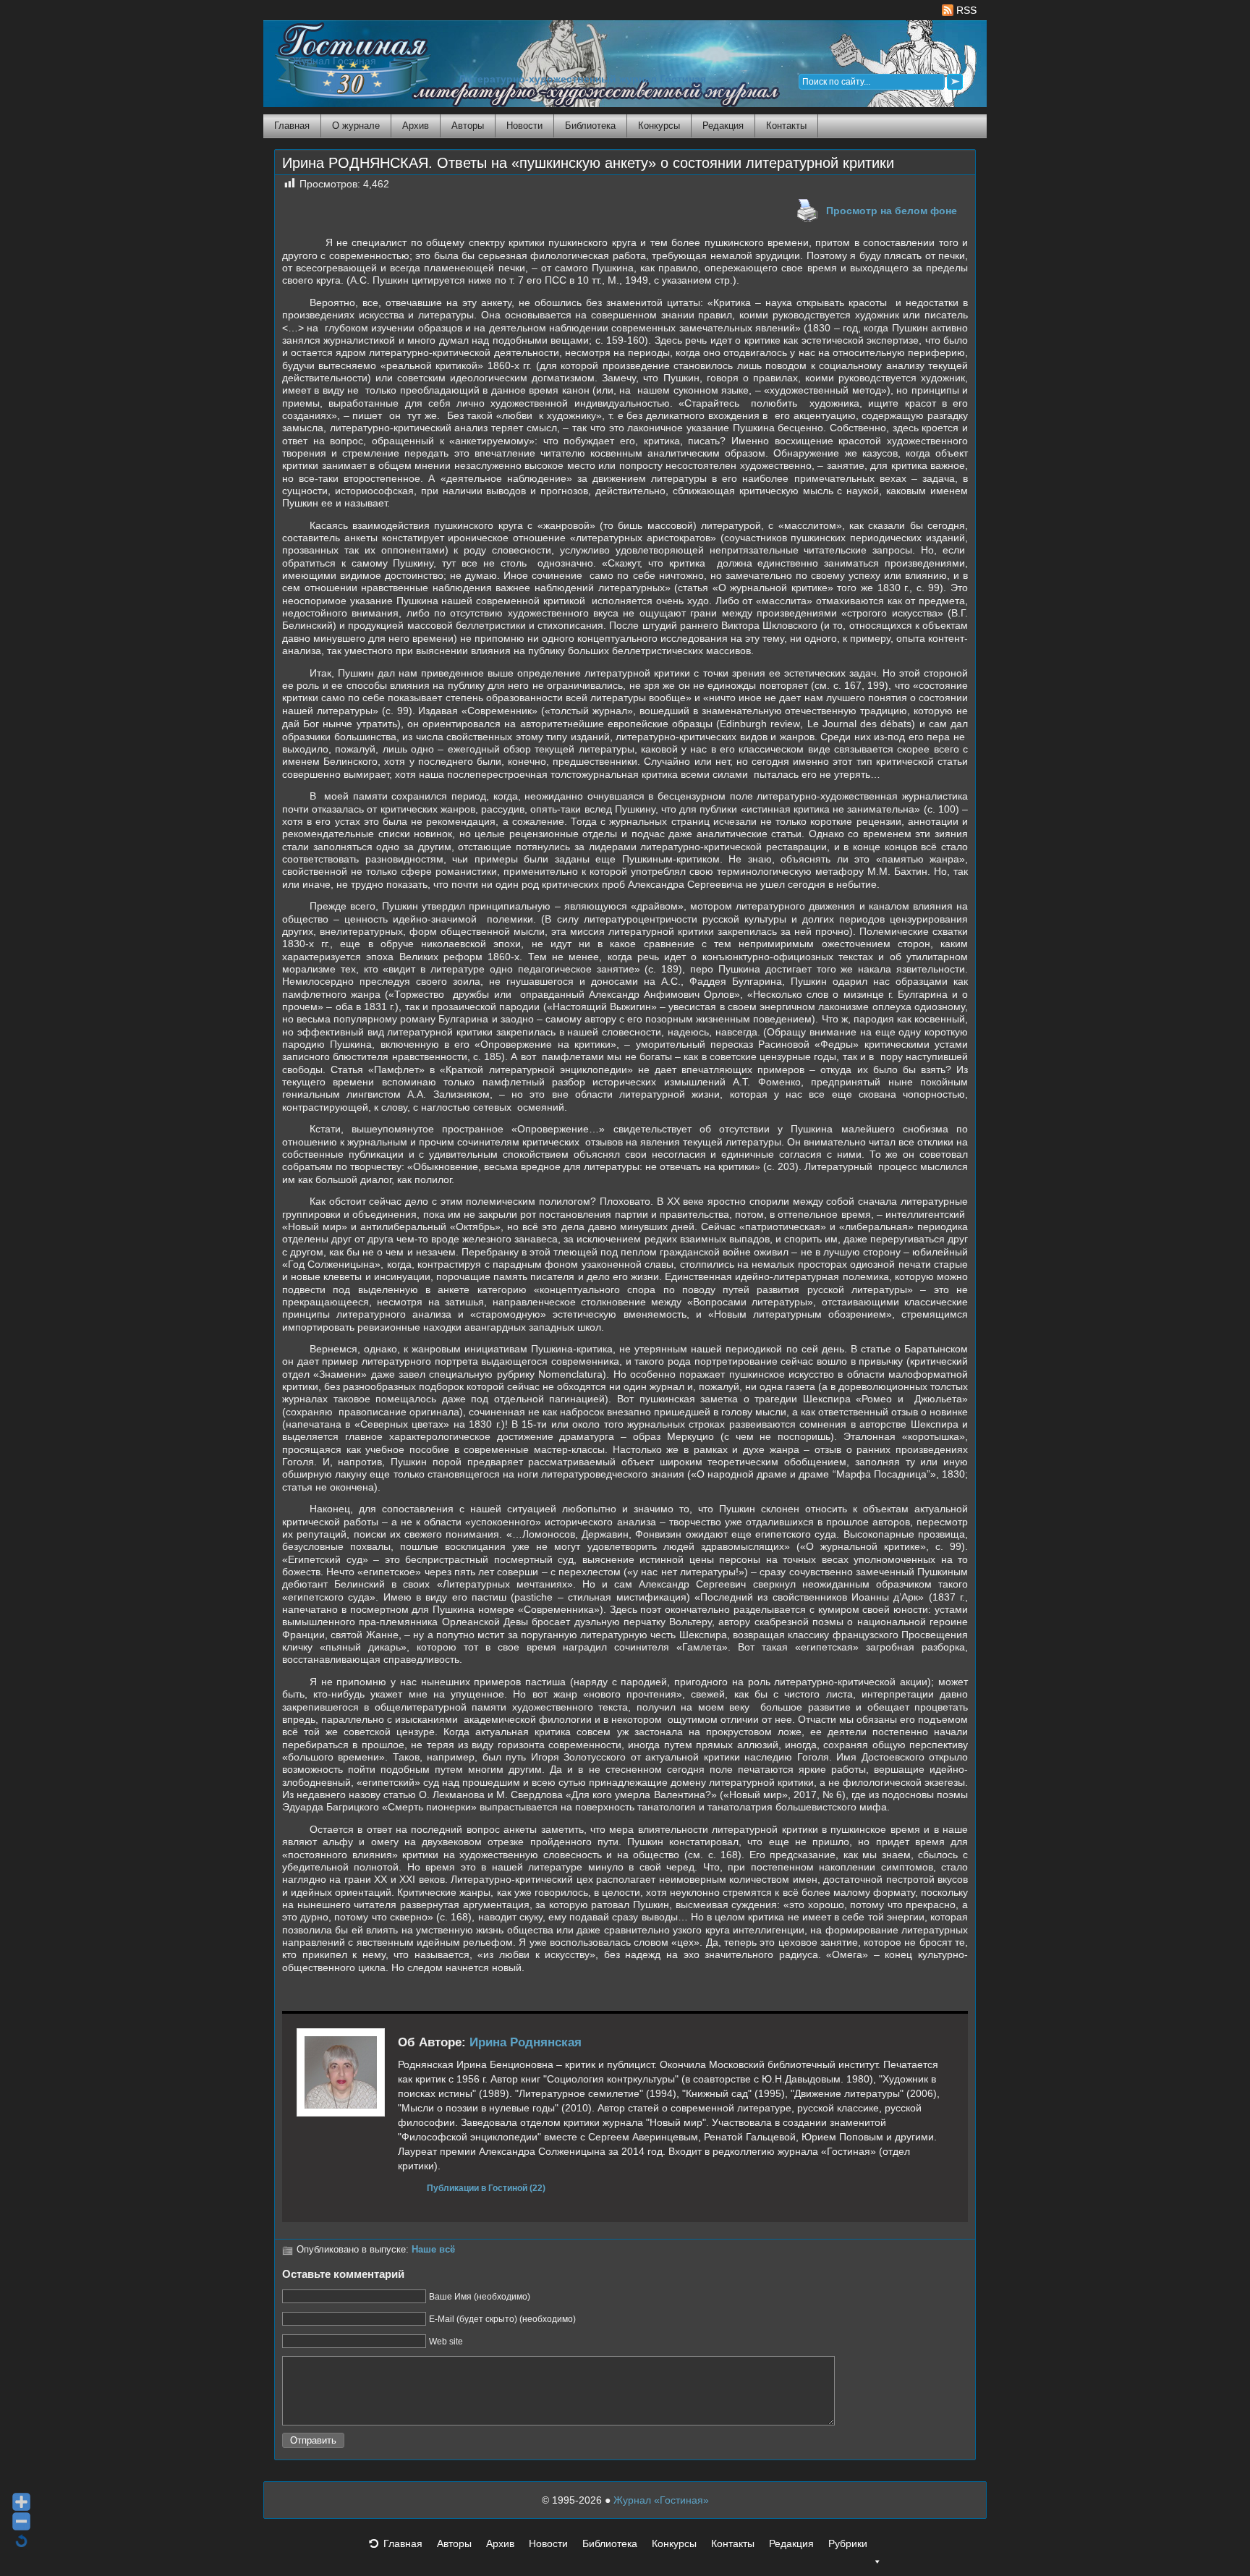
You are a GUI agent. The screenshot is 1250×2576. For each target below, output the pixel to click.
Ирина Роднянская (526, 2042)
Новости (524, 126)
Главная (292, 126)
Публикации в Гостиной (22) (486, 2188)
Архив (416, 126)
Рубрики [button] (848, 2543)
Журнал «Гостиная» (661, 2500)
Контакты (786, 126)
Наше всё (433, 2250)
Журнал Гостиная (334, 61)
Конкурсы (659, 126)
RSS (965, 10)
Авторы (468, 126)
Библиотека (590, 126)
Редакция (723, 126)
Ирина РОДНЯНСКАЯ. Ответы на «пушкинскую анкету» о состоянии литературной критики (588, 163)
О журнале (356, 126)
